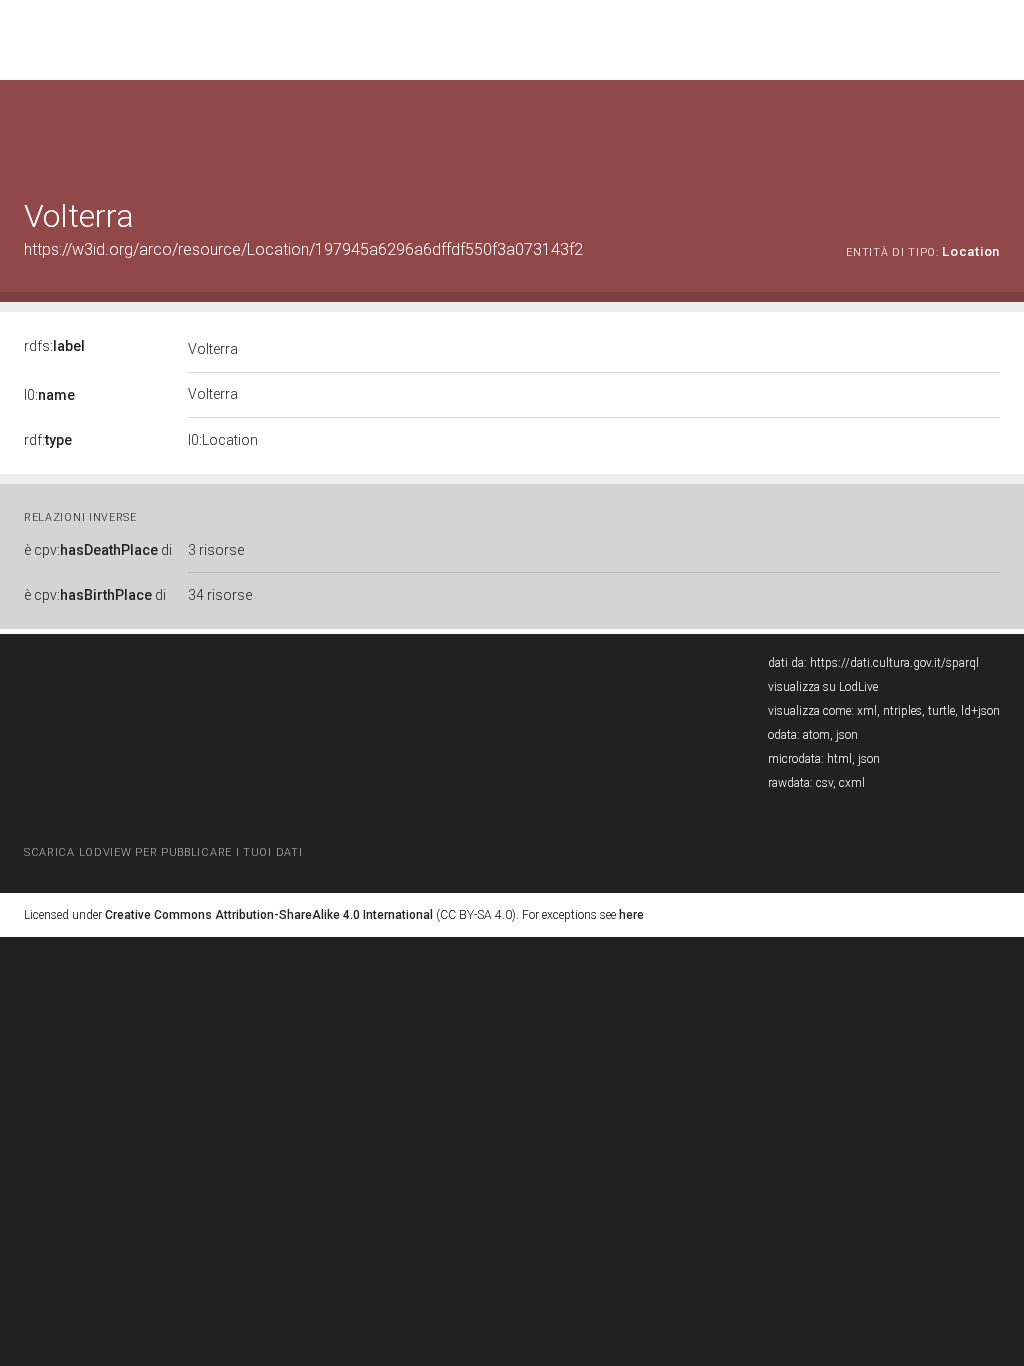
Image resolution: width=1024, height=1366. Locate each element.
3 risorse (216, 550)
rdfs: (54, 346)
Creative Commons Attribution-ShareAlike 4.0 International (269, 915)
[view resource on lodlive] (990, 129)
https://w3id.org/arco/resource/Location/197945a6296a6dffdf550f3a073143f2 (303, 249)
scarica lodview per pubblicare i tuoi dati (163, 852)
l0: (49, 395)
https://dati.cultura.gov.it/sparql (894, 663)
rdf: (48, 440)
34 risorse (220, 595)
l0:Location (223, 440)
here (631, 915)
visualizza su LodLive (823, 687)
